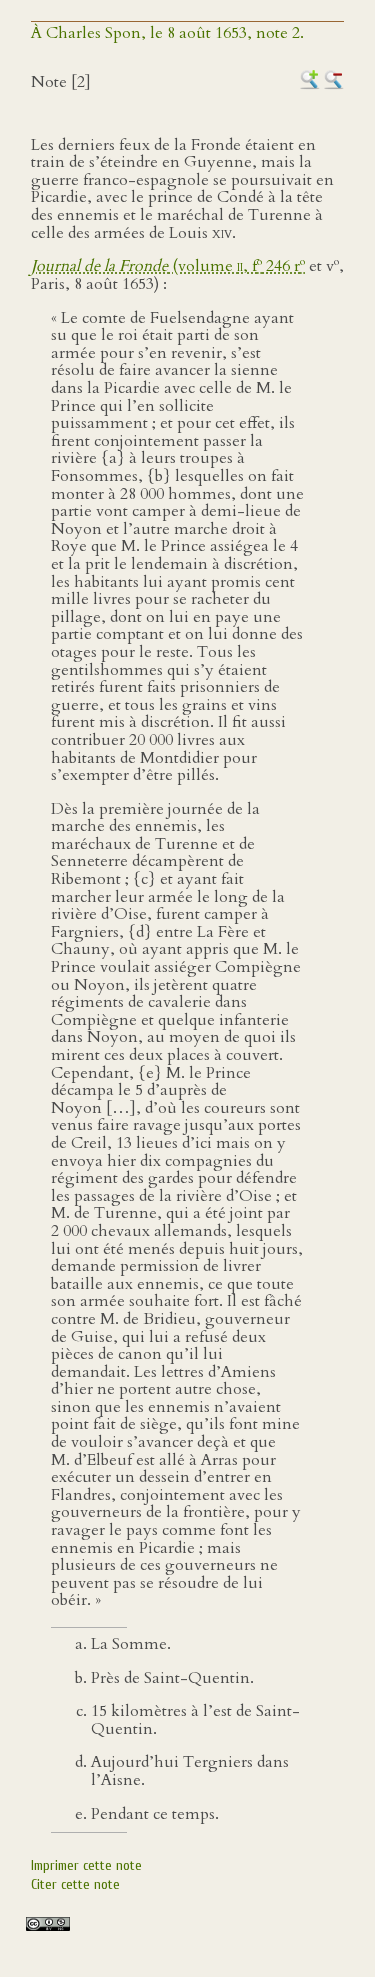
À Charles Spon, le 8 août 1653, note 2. (167, 33)
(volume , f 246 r (168, 266)
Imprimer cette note (86, 1865)
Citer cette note (75, 1884)
